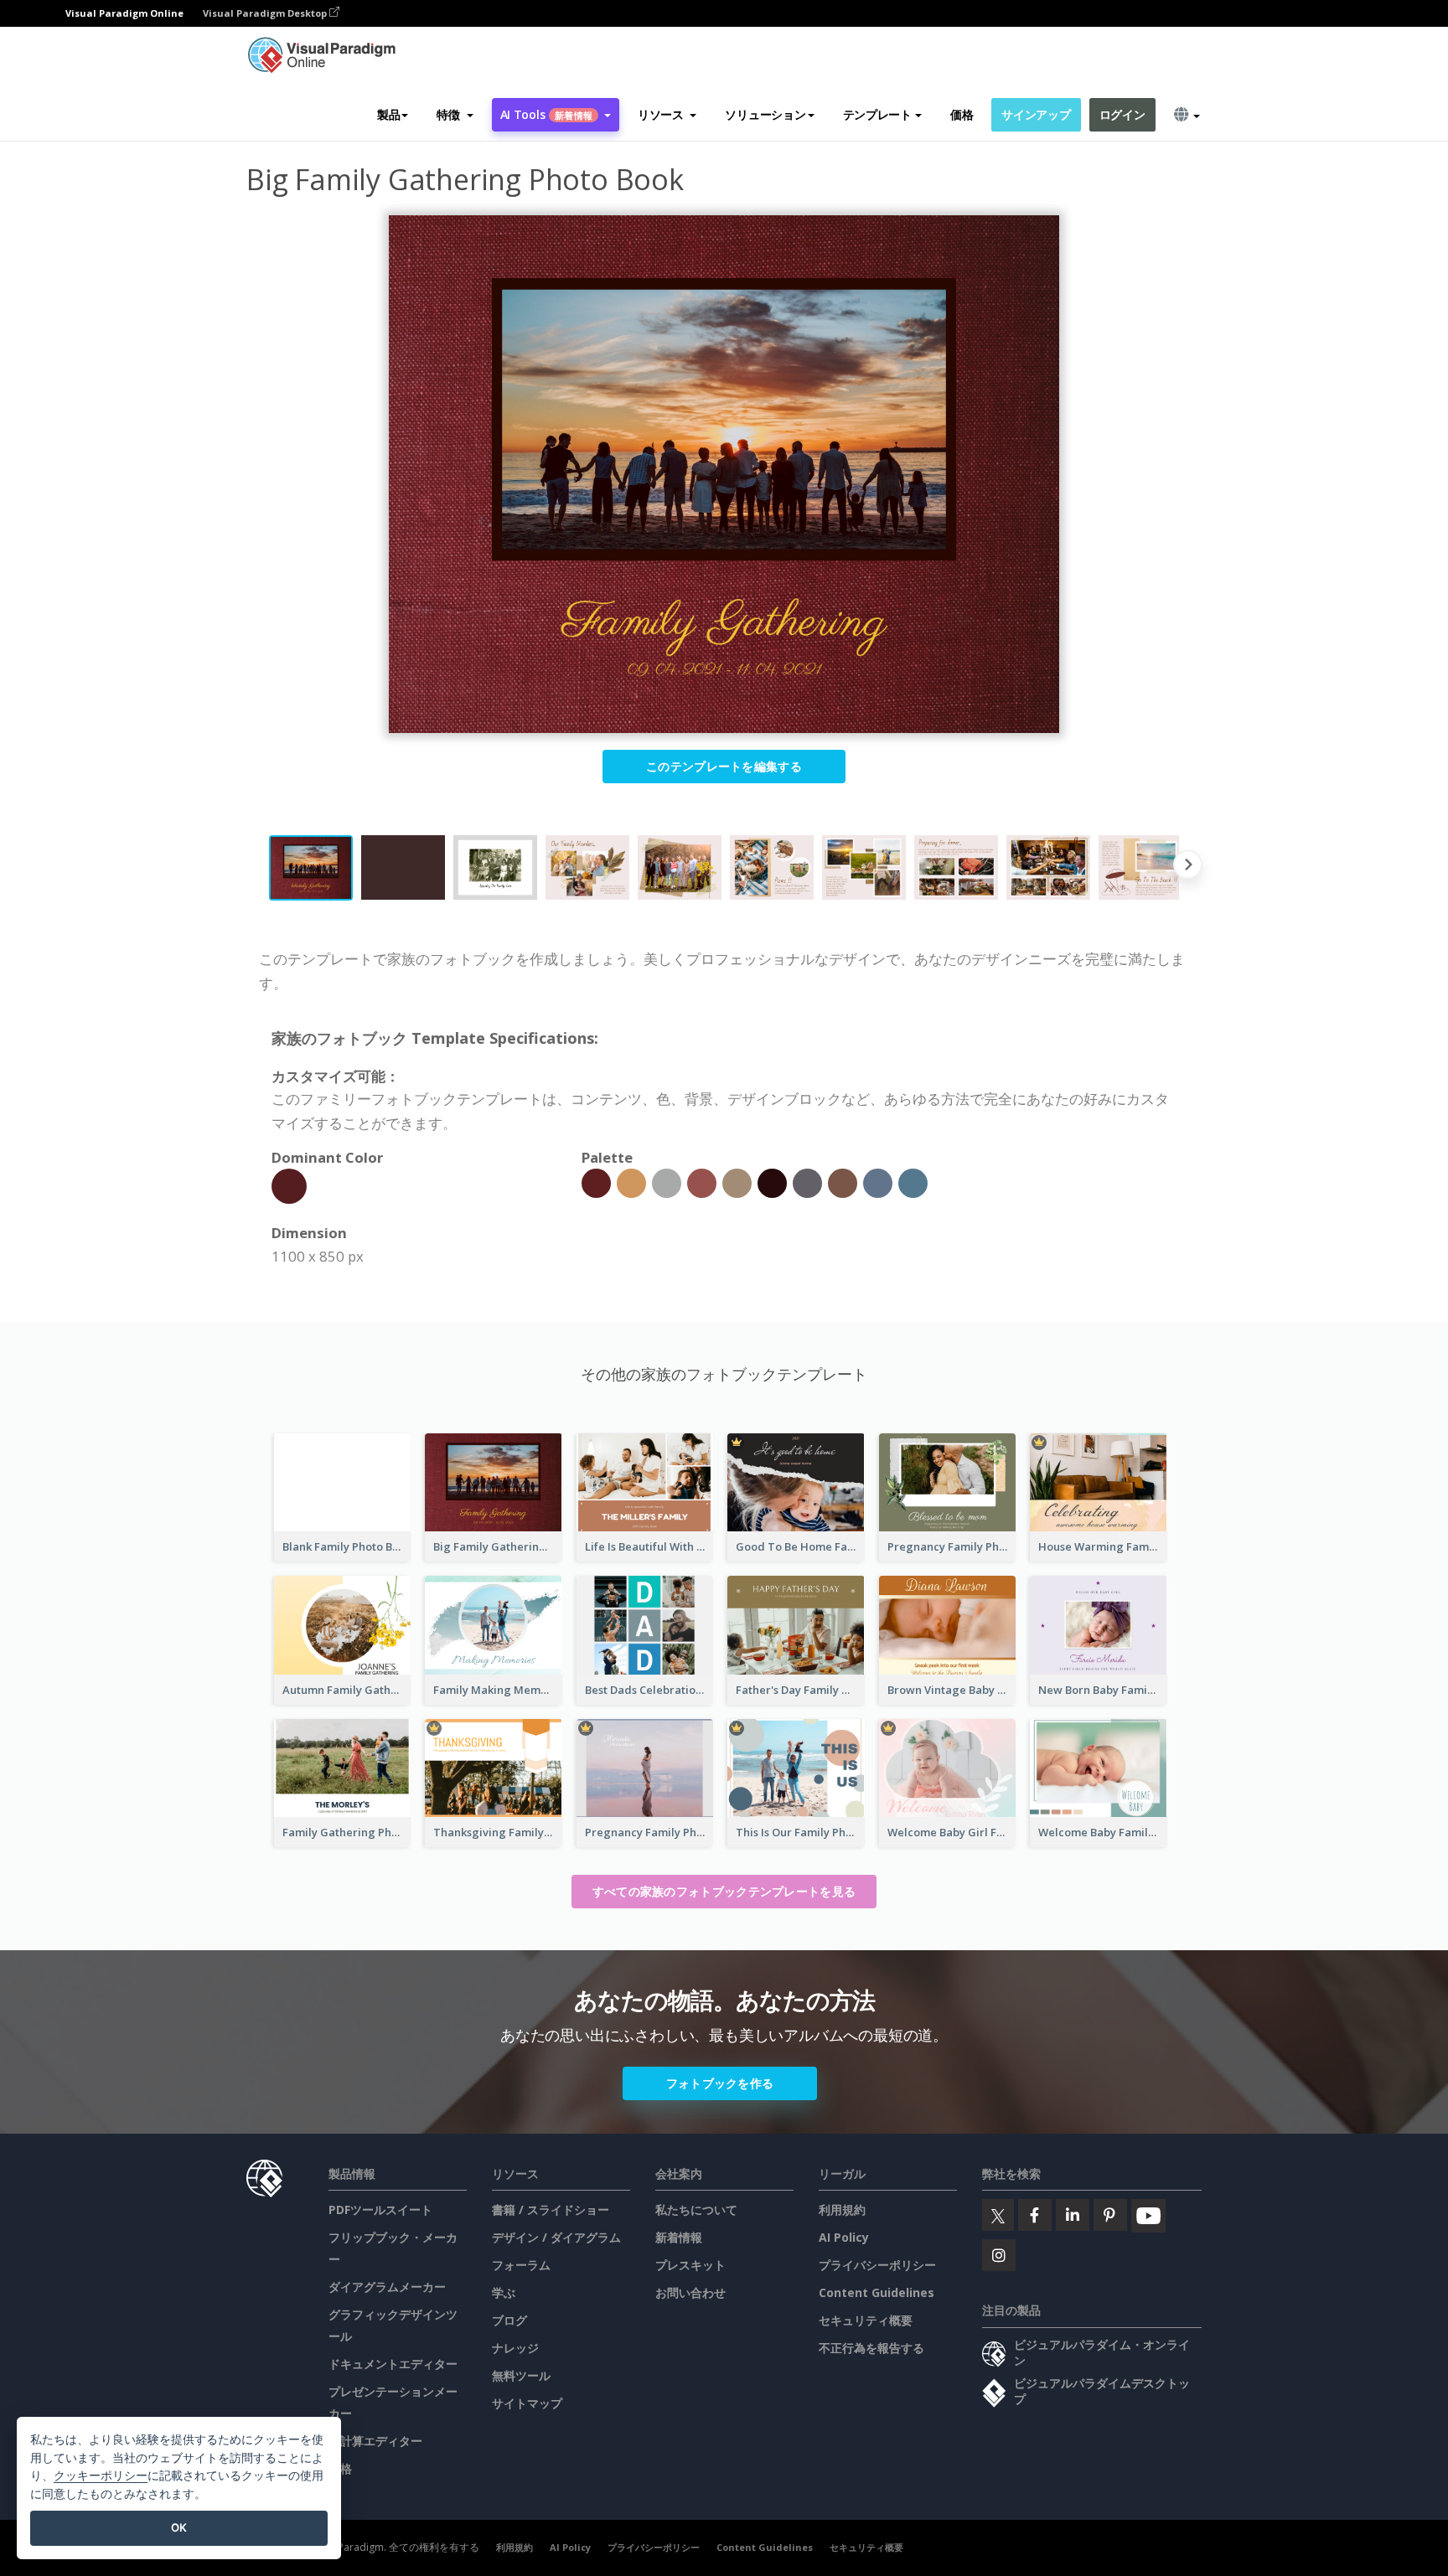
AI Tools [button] (546, 114)
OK (179, 2527)
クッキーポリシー (101, 2475)
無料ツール (521, 2375)
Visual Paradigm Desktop (266, 13)
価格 (962, 114)
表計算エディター (375, 2441)
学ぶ (504, 2292)
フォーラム (521, 2265)
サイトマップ (527, 2403)
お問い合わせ (690, 2292)
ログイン (1122, 114)
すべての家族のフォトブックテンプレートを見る (724, 1891)
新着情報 (679, 2237)
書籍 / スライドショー (551, 2209)
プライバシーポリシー (877, 2265)
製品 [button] (388, 114)
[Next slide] (1188, 868)
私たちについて (696, 2209)
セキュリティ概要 (866, 2320)
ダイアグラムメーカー (387, 2287)
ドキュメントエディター (393, 2364)
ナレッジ (515, 2348)
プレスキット (690, 2265)
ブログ (509, 2320)
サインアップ (1036, 114)
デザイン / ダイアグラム (556, 2237)
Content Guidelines (877, 2292)
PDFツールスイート (380, 2209)
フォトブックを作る (720, 2083)
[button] (455, 115)
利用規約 (842, 2209)
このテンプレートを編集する (724, 766)
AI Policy (844, 2237)
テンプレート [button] (877, 114)
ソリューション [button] (765, 114)
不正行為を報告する (871, 2348)
